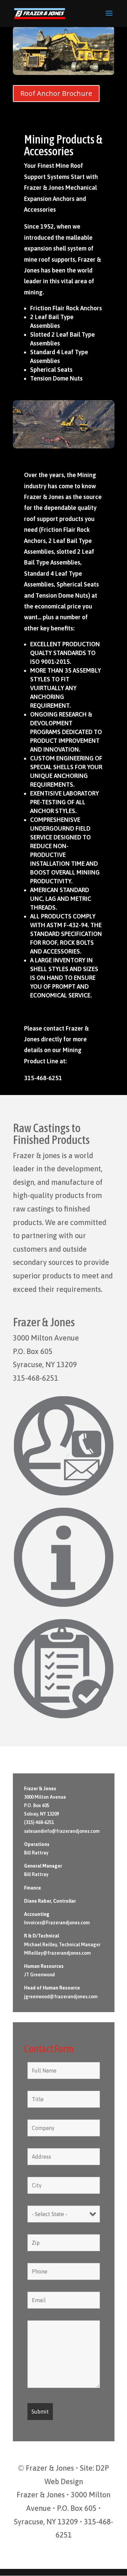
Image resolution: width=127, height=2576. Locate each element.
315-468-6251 (36, 1378)
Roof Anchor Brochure (56, 93)
